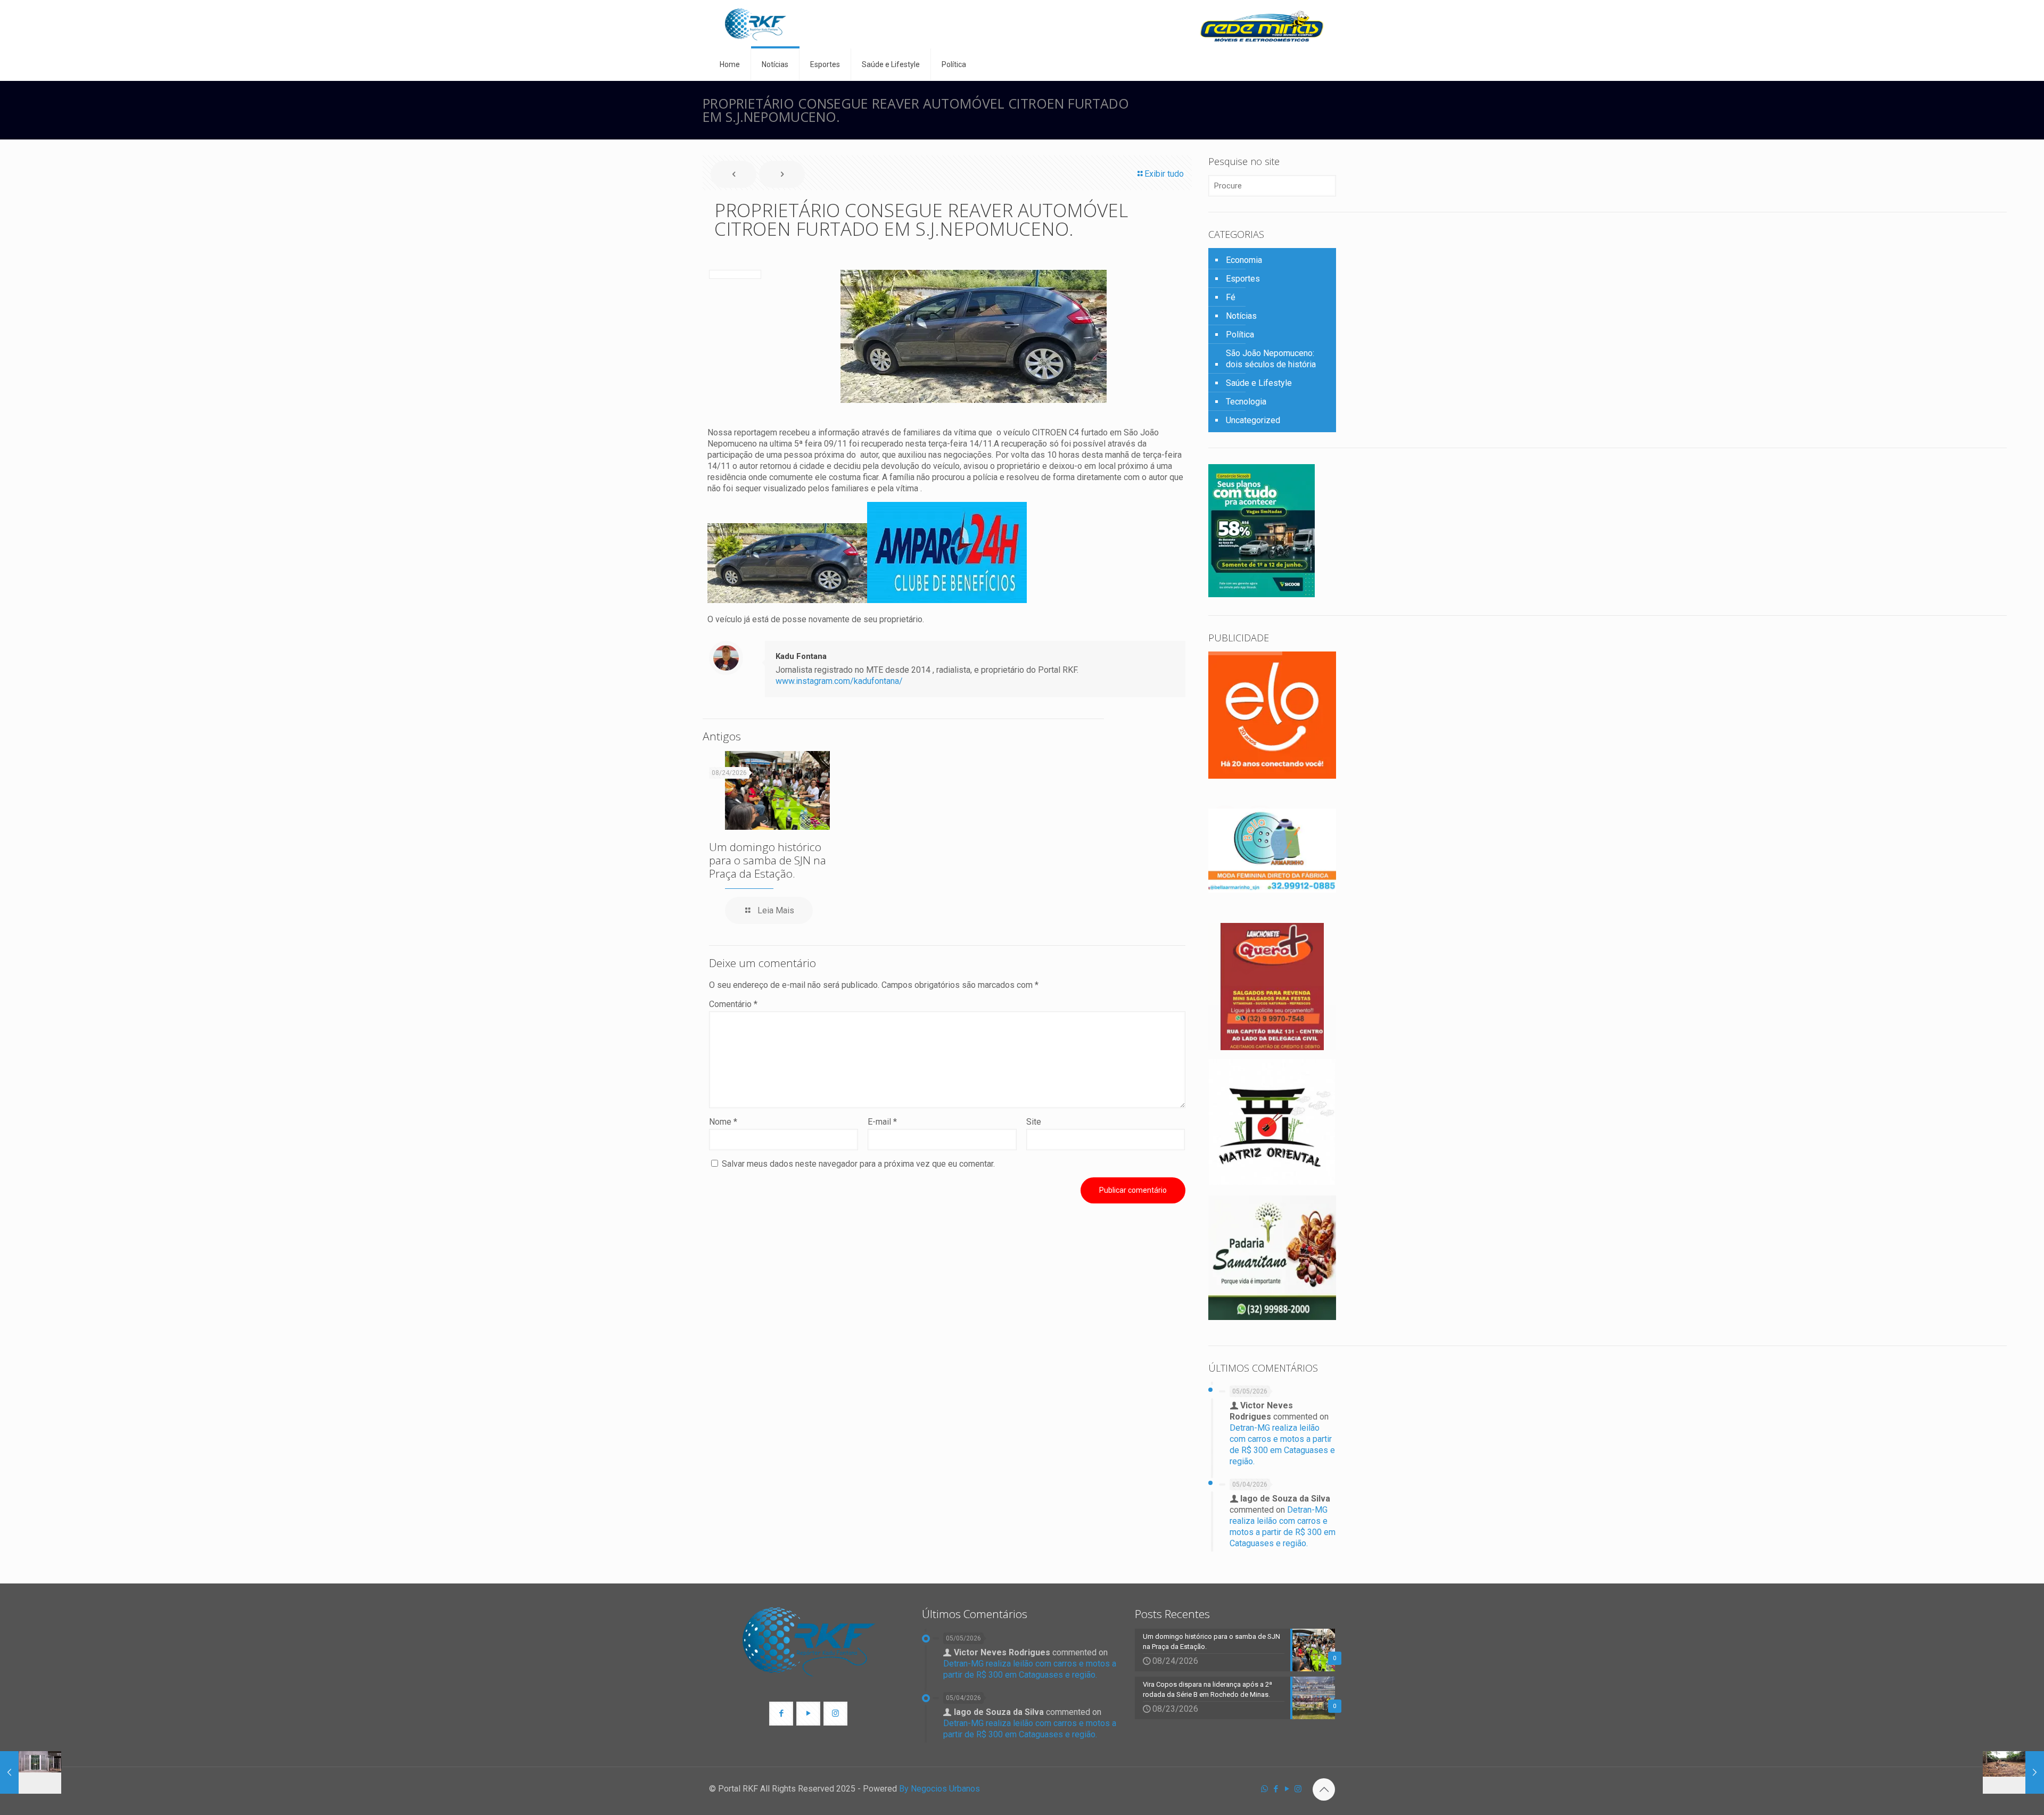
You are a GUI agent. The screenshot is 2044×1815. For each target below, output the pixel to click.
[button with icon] (781, 1714)
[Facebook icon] (1276, 1789)
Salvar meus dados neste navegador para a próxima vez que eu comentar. (858, 1164)
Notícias (1241, 316)
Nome (723, 1122)
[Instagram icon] (1298, 1789)
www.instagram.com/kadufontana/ (839, 681)
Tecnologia (1246, 402)
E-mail (882, 1122)
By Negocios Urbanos (939, 1789)
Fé (1231, 297)
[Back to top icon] (1324, 1789)
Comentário (733, 1004)
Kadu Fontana (801, 656)
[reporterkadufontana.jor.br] (756, 24)
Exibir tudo (1164, 174)
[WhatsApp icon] (1264, 1789)
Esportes (1243, 279)
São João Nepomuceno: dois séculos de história (1271, 359)
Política (1240, 335)
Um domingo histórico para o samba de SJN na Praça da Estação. (768, 860)
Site (1034, 1122)
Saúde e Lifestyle (1259, 383)
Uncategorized (1253, 420)
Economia (1244, 260)
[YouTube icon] (1287, 1789)
